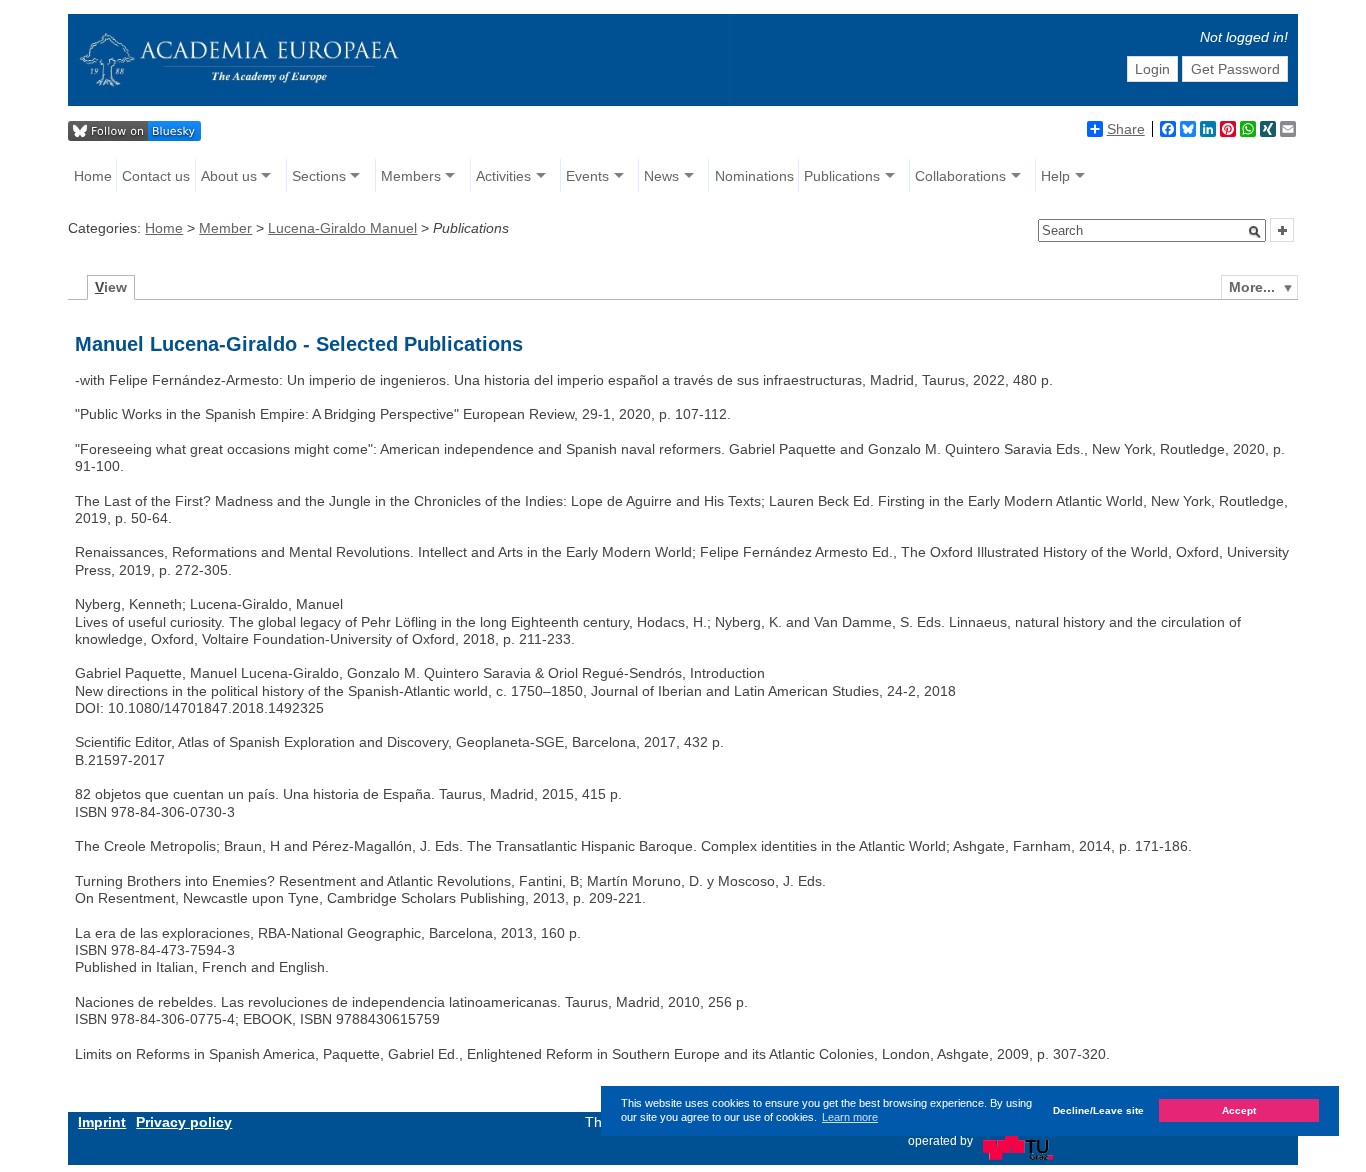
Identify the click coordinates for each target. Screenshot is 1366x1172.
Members (411, 176)
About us (229, 176)
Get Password (1235, 69)
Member (225, 228)
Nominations (754, 176)
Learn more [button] (850, 1118)
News (661, 176)
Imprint (102, 1122)
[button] (1255, 232)
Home (93, 176)
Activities (503, 176)
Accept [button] (1239, 1111)
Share (1126, 129)
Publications (842, 176)
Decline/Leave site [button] (1098, 1111)
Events (587, 176)
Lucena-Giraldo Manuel (342, 228)
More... (1252, 287)
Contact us (156, 176)
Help (1055, 176)
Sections (319, 176)
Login (1152, 69)
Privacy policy (184, 1122)
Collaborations (960, 176)
